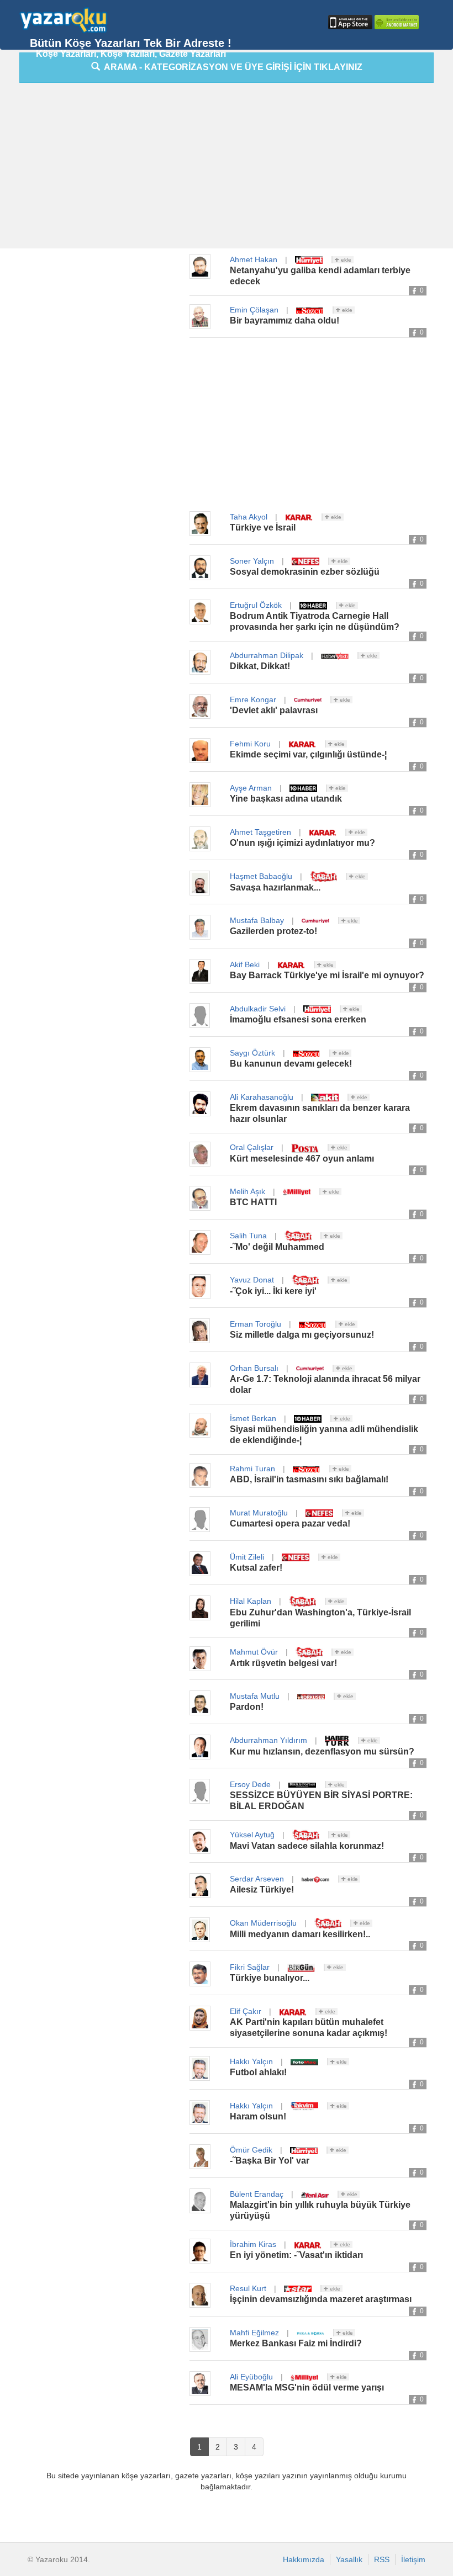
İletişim (413, 2559)
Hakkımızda (304, 2559)
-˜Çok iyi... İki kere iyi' (273, 1291)
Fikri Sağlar (250, 1967)
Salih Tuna (248, 1236)
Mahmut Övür (254, 1652)
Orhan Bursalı (254, 1368)
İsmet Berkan (253, 1418)
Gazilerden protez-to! (273, 931)
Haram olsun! (258, 2116)
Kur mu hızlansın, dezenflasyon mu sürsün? (322, 1751)
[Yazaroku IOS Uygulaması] (349, 22)
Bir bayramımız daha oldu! (285, 320)
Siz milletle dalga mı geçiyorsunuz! (302, 1335)
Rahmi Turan (252, 1469)
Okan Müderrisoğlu (263, 1923)
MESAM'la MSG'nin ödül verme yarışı (307, 2387)
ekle (345, 260)
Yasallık (349, 2559)
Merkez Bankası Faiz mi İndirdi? (296, 2343)
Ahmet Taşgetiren (260, 832)
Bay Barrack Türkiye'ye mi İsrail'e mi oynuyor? (327, 975)
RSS (382, 2559)
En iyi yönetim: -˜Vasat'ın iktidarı (296, 2255)
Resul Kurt (248, 2288)
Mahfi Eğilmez (254, 2333)
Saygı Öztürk (252, 1053)
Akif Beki (245, 964)
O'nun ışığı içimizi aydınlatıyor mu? (302, 843)
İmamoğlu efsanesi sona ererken (298, 1019)
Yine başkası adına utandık (286, 799)
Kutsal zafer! (256, 1568)
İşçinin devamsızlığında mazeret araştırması (321, 2299)
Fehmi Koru (250, 744)
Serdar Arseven (257, 1879)
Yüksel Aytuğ (252, 1835)
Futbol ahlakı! (258, 2072)
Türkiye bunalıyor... (270, 1978)
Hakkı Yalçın (251, 2061)
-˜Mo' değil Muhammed (277, 1247)
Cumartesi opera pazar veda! (290, 1523)
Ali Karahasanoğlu (262, 1097)
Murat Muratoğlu (259, 1513)
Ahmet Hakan (254, 259)
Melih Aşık (247, 1191)
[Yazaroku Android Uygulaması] (396, 22)
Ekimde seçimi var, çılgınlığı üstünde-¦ (308, 754)
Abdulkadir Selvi (258, 1009)
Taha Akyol (249, 517)
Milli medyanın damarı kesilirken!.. (300, 1934)
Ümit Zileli (247, 1557)
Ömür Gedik (251, 2150)
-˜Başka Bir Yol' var (270, 2161)
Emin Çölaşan (254, 310)
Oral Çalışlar (252, 1147)
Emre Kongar (253, 699)
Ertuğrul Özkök (256, 605)
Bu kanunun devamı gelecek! (291, 1064)
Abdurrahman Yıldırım (268, 1740)
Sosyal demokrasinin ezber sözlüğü (305, 572)
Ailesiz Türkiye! (262, 1889)
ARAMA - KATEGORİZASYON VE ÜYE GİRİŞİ (231, 67)
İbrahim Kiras (253, 2244)
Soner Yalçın (252, 561)
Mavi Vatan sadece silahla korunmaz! (307, 1846)
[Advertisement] (236, 168)
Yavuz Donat (252, 1280)
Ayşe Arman (251, 788)
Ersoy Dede (250, 1784)
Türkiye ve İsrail (263, 528)
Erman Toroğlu (256, 1324)
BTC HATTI (253, 1202)
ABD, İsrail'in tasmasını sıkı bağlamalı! (309, 1479)
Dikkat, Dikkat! (260, 666)
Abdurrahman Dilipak (267, 655)
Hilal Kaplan (251, 1601)
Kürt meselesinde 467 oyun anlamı (302, 1159)
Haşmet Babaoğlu (261, 876)
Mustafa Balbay (257, 920)
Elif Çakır (246, 2011)
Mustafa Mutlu (255, 1696)
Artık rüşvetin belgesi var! (283, 1663)
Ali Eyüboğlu (251, 2377)
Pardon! (247, 1707)
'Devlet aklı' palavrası (274, 710)
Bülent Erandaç (257, 2194)
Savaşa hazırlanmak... (275, 887)
